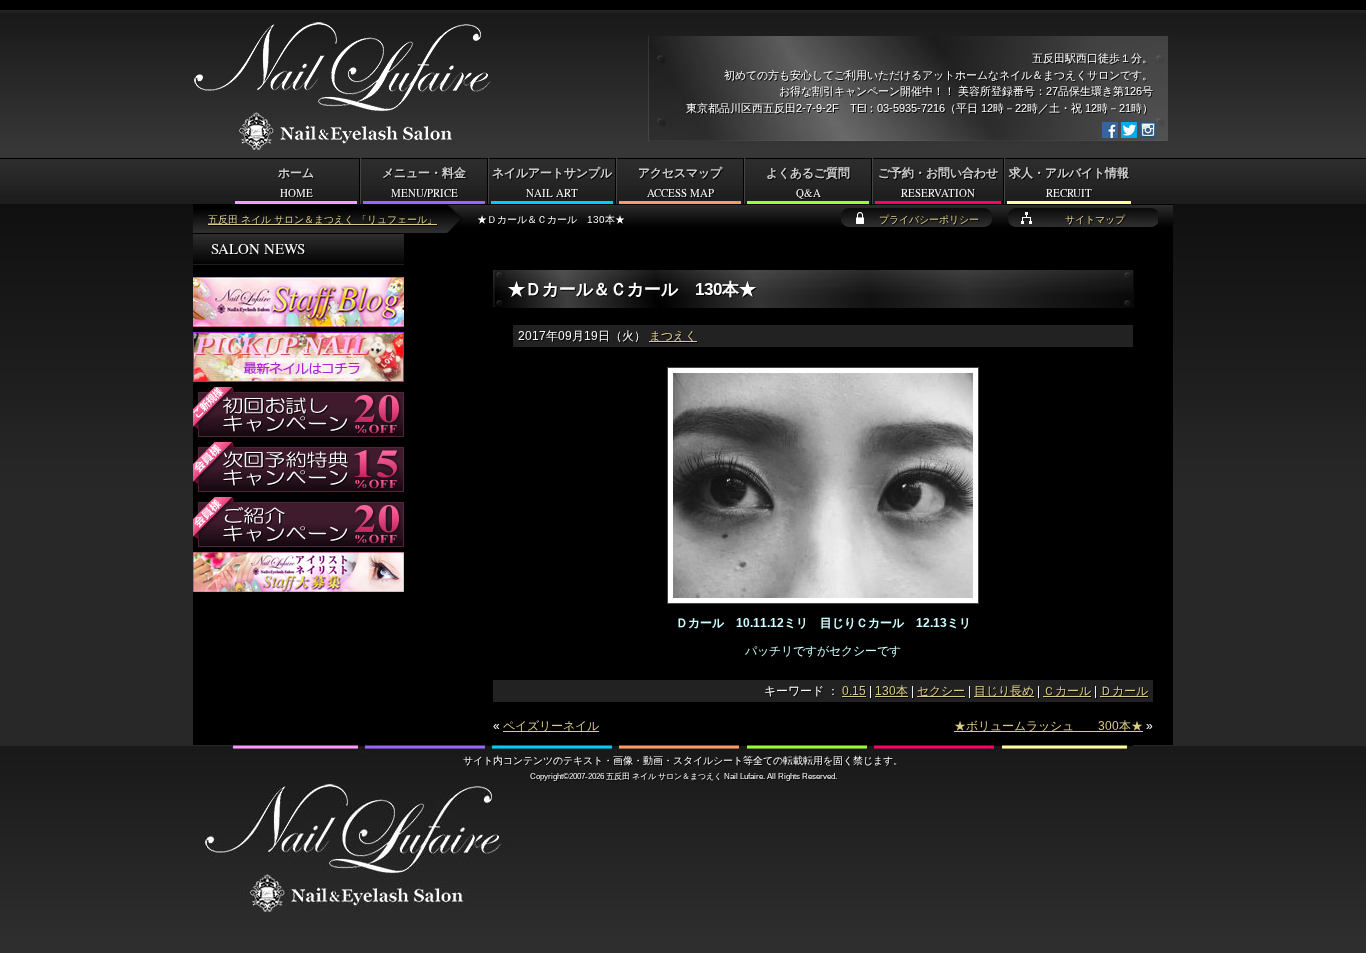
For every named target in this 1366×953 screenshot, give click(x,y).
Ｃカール (1067, 691)
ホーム (296, 183)
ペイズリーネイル (551, 726)
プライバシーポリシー (929, 219)
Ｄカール (1124, 691)
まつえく (673, 336)
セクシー (941, 691)
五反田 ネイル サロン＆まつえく (664, 776)
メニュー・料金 (424, 183)
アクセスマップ (680, 183)
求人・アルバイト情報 (1069, 183)
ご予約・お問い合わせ (938, 183)
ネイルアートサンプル (552, 183)
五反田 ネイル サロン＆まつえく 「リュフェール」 (322, 219)
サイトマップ (1095, 219)
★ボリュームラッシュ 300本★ (1048, 726)
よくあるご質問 (808, 183)
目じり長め (1004, 691)
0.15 (854, 691)
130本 (891, 691)
